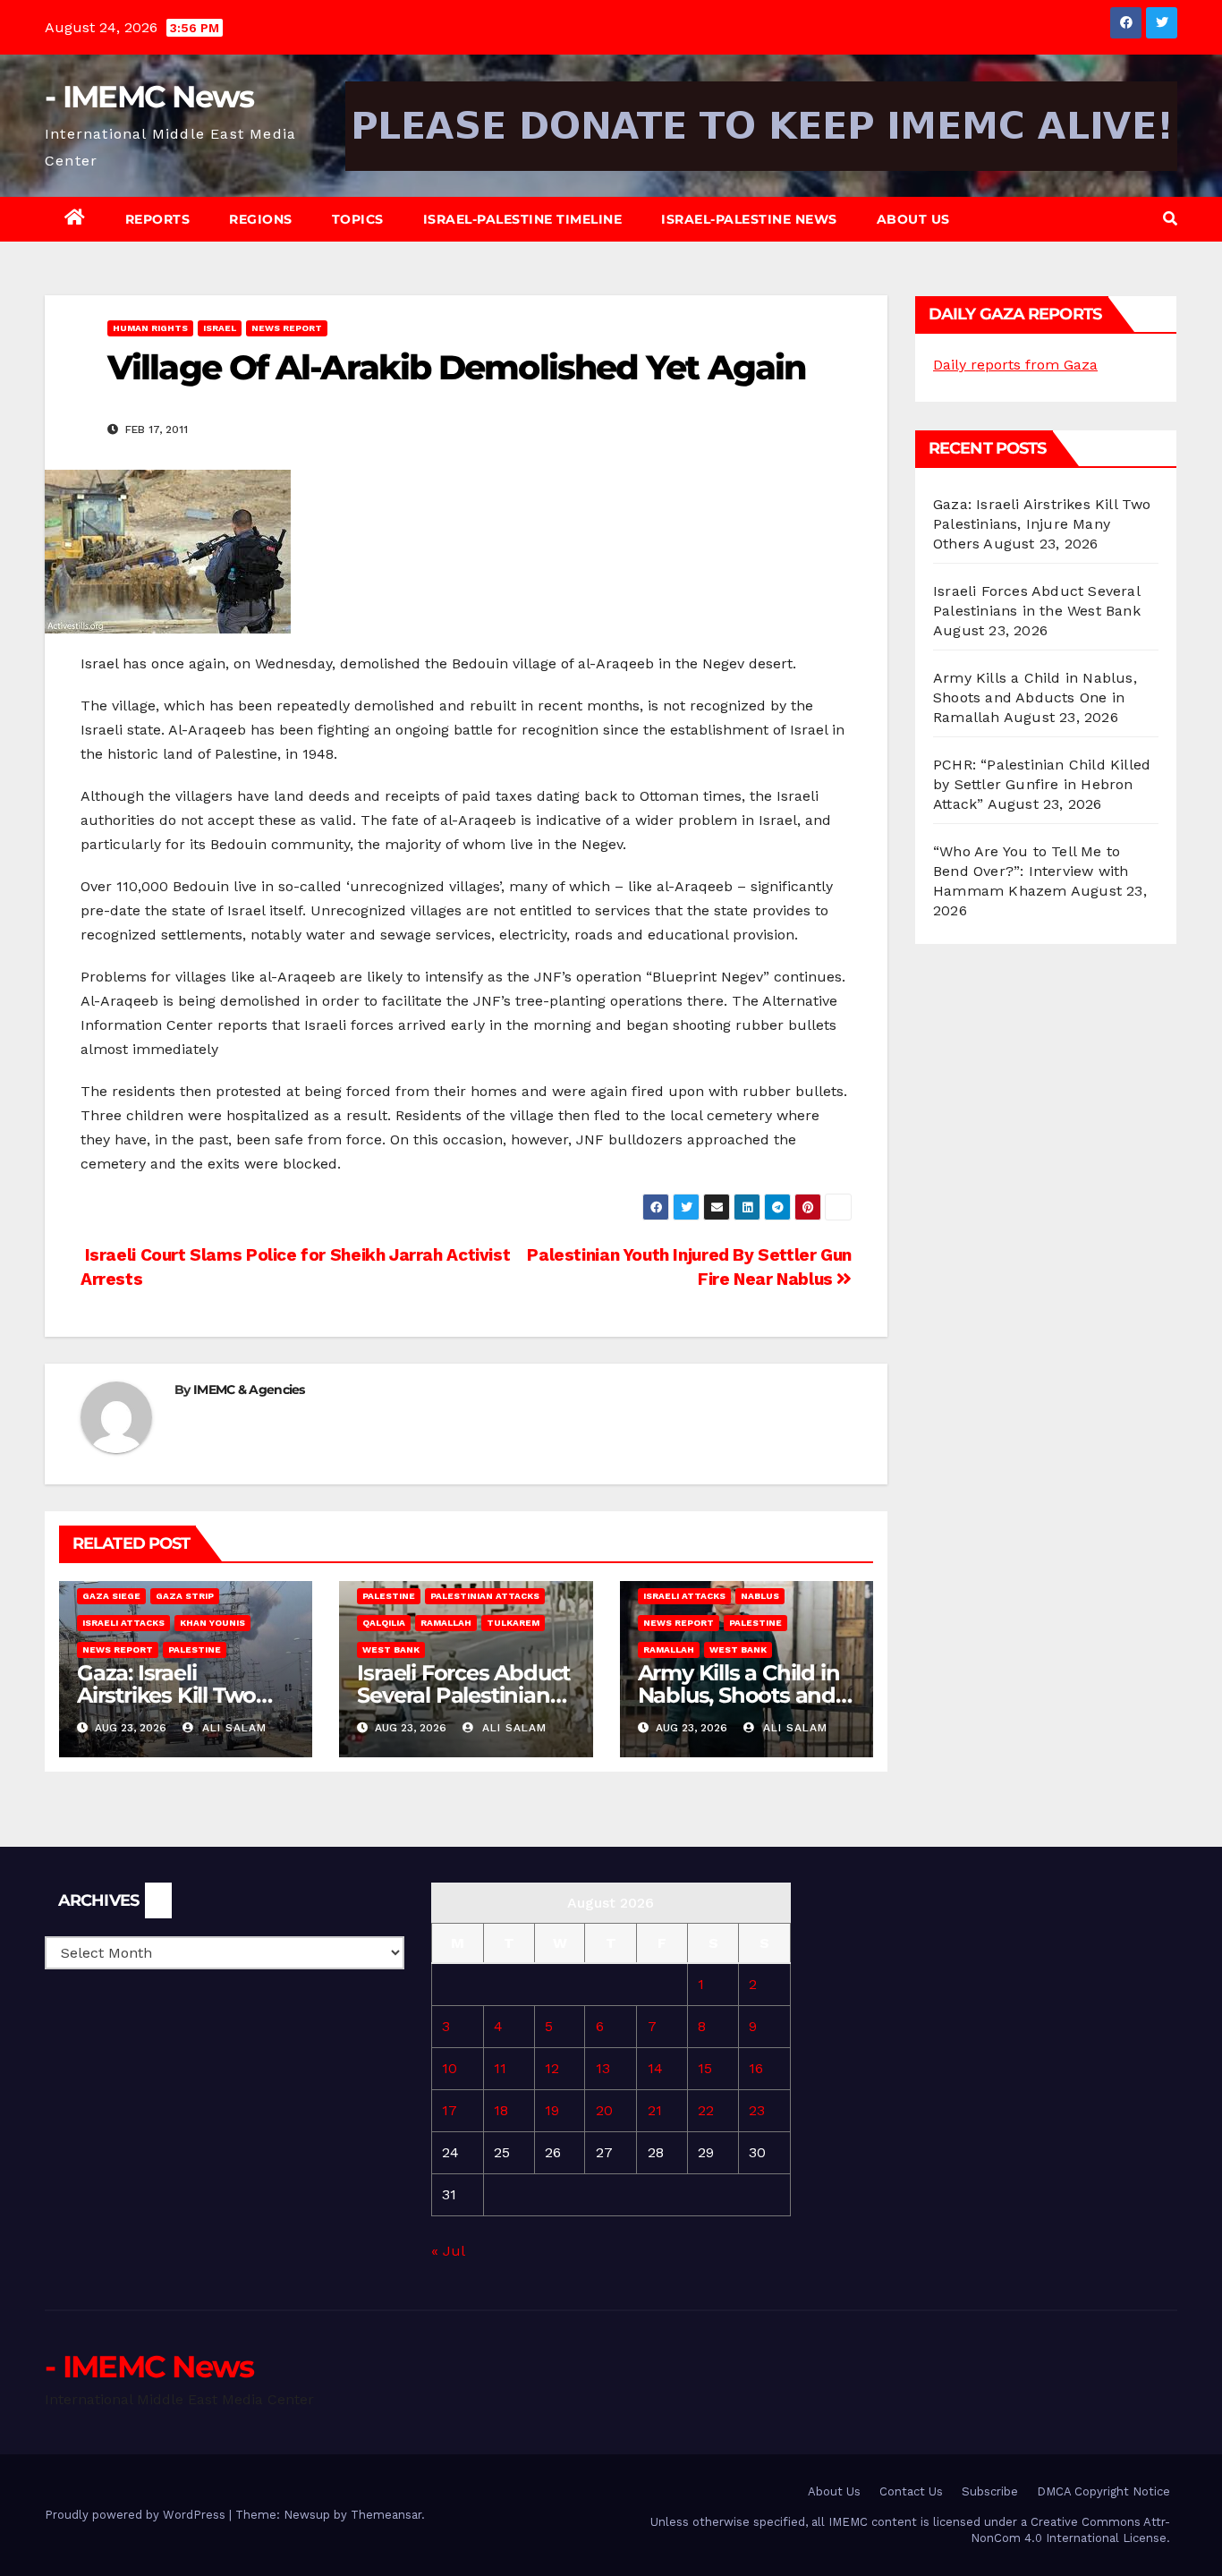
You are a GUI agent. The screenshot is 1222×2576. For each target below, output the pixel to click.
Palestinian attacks (485, 1596)
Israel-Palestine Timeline (523, 219)
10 (450, 2068)
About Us (913, 219)
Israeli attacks (123, 1623)
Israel (220, 328)
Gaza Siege (111, 1596)
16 (756, 2068)
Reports (158, 219)
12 (552, 2068)
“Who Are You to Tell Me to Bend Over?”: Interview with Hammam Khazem (1031, 871)
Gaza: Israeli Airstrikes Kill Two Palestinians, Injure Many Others (1042, 524)
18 (501, 2110)
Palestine (195, 1649)
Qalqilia (384, 1623)
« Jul (448, 2251)
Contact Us (911, 2491)
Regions (261, 219)
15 (705, 2068)
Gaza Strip (185, 1596)
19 (552, 2110)
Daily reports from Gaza (1015, 365)
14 (655, 2068)
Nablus (760, 1596)
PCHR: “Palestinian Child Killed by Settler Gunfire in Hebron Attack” (1042, 784)
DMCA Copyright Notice (1103, 2491)
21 (655, 2110)
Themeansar (386, 2515)
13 (603, 2068)
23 (757, 2110)
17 (450, 2110)
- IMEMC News (149, 97)
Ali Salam (232, 1728)
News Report (287, 328)
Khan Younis (212, 1623)
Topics (358, 219)
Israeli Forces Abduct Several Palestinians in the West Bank (463, 1695)
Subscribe (990, 2491)
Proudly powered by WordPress (137, 2515)
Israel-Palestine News (749, 219)
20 (604, 2110)
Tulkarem (513, 1623)
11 (500, 2068)
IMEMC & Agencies (249, 1390)
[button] (1170, 219)
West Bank (391, 1649)
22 (706, 2110)
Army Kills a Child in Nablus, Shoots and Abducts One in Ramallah (1035, 697)
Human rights (150, 328)
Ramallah (446, 1623)
